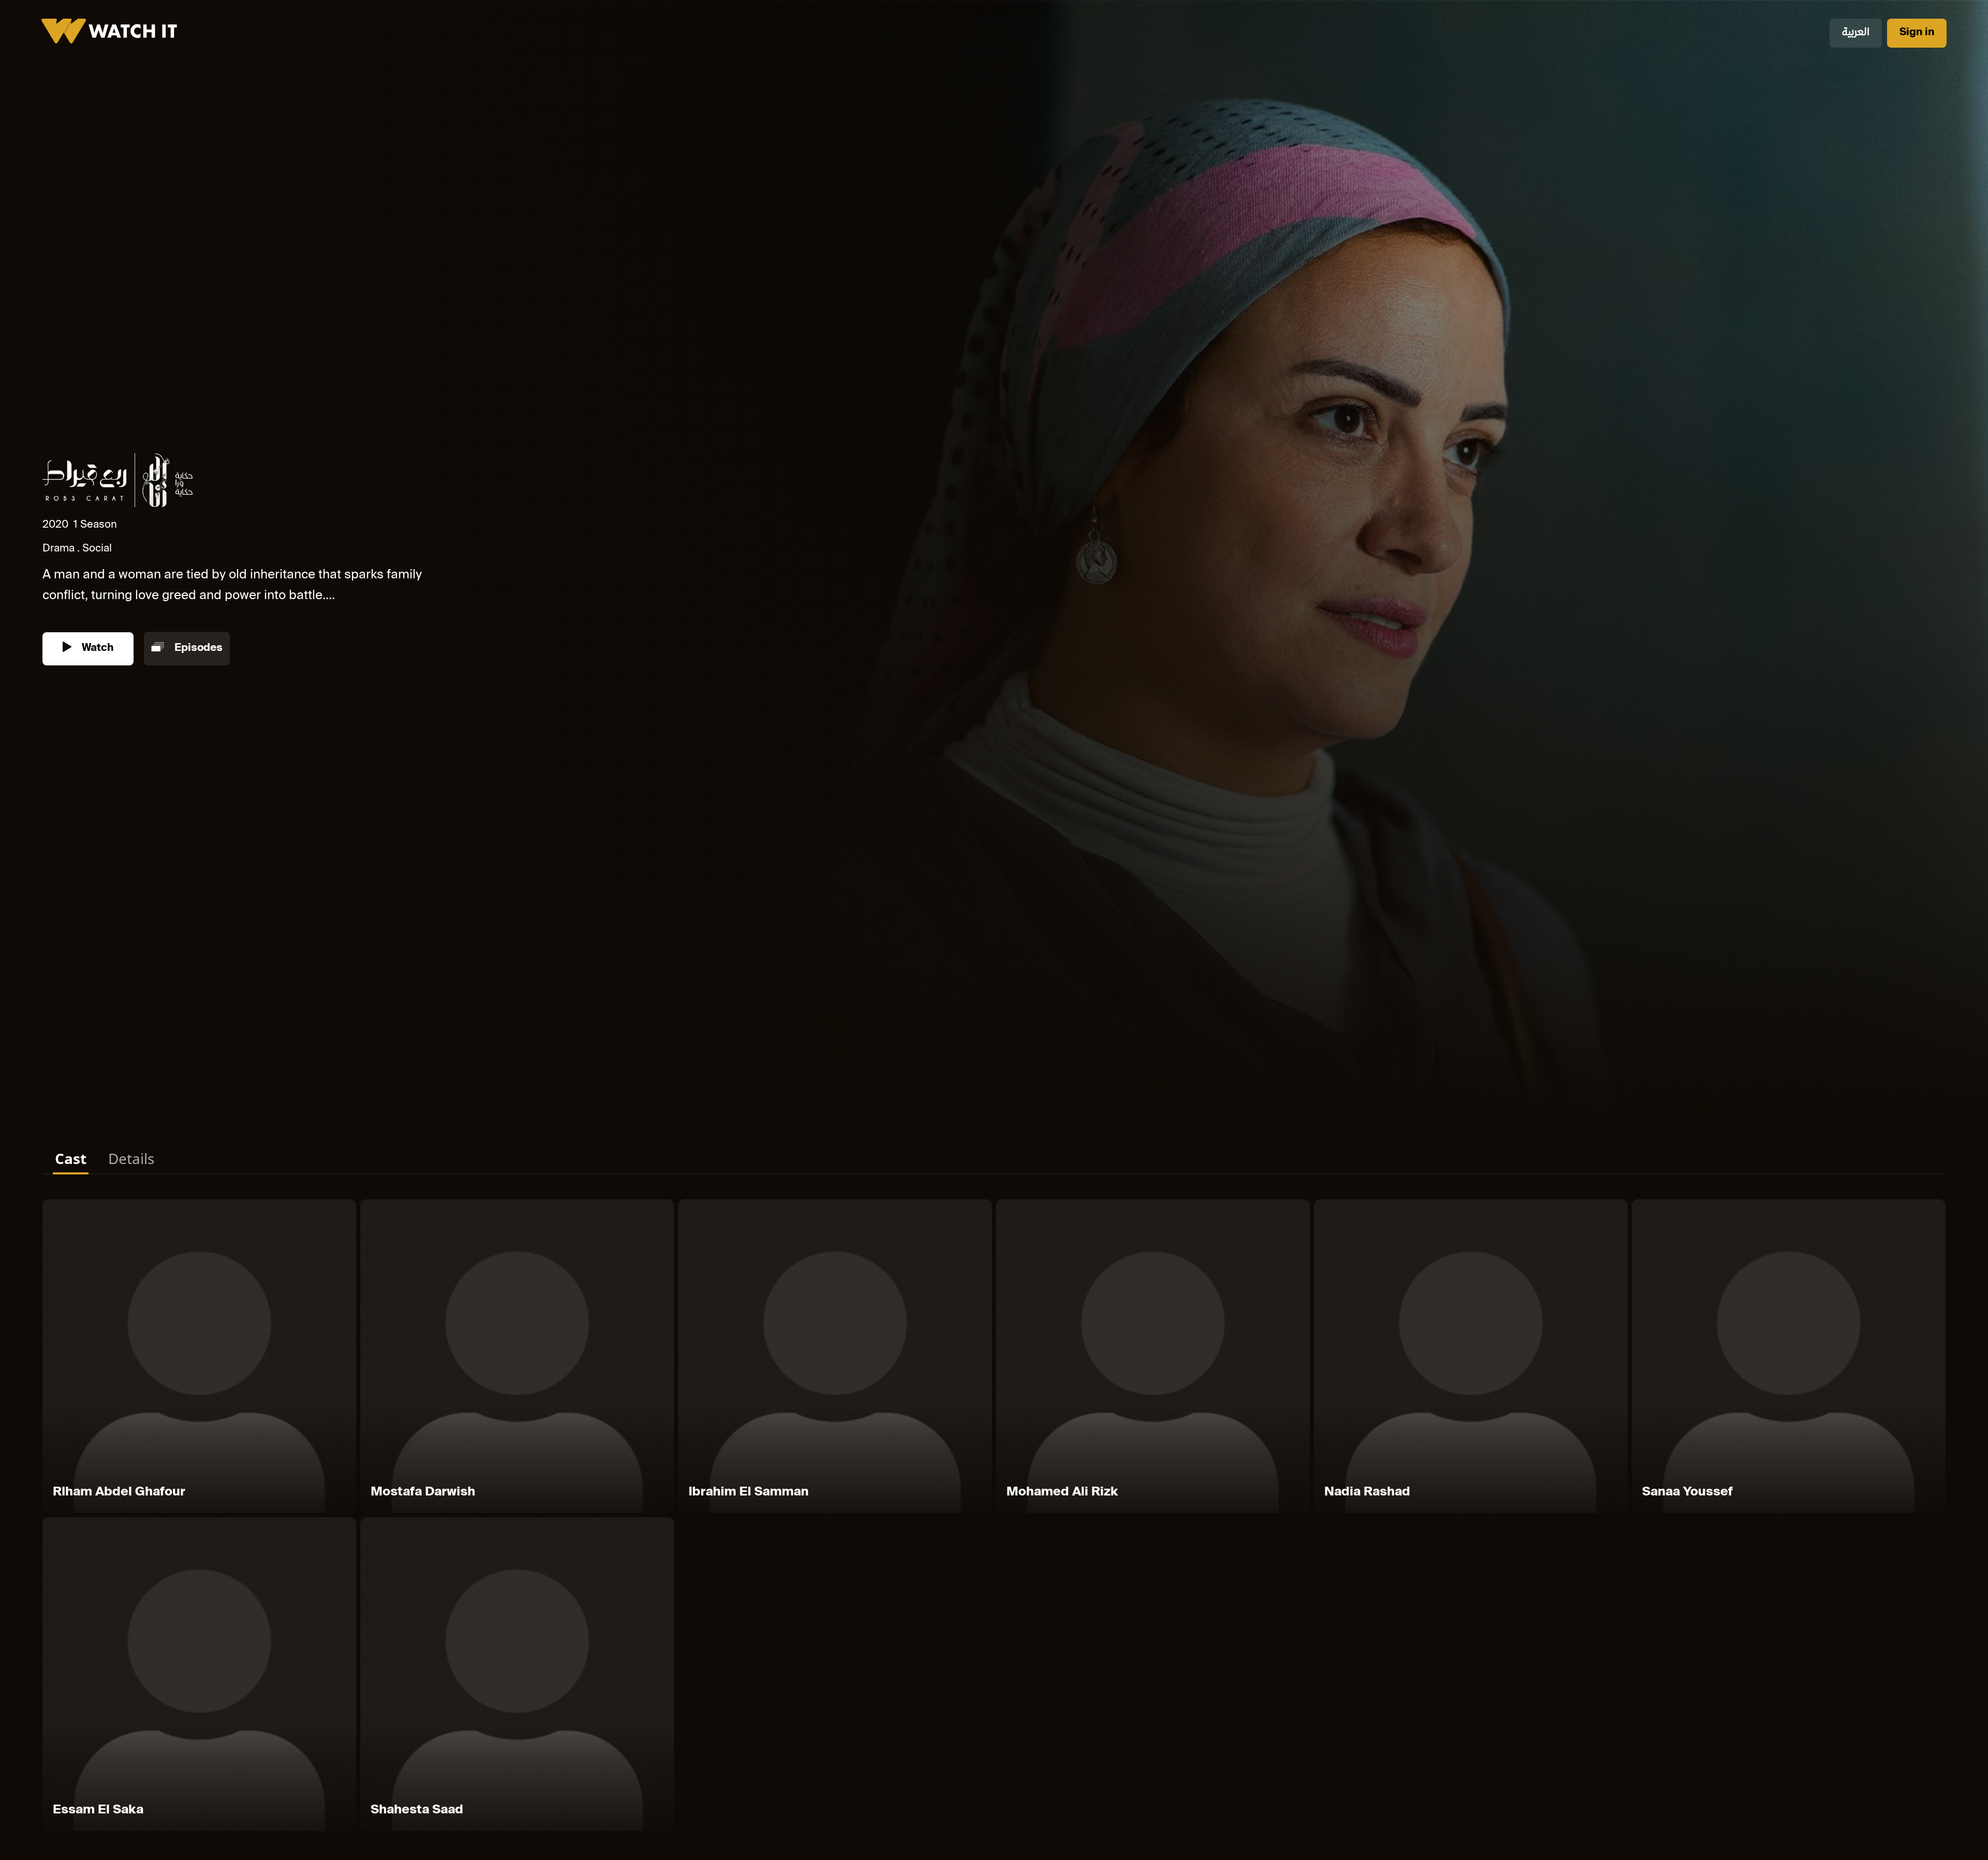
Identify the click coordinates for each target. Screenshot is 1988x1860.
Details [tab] (131, 1158)
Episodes (197, 649)
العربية (1856, 33)
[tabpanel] (994, 1517)
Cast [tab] (71, 1158)
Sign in (1917, 33)
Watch (96, 649)
